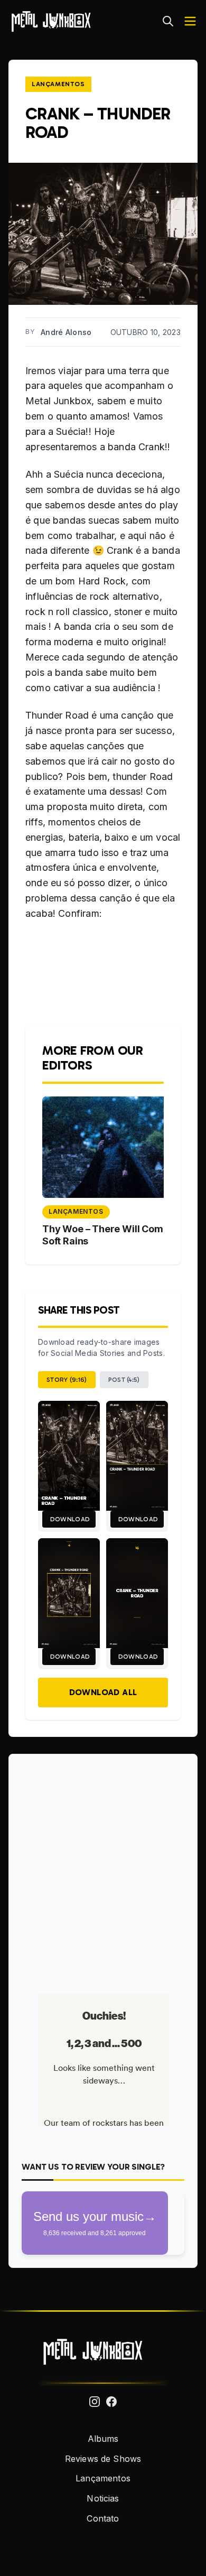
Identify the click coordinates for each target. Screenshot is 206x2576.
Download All (103, 1692)
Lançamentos (58, 84)
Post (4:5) (124, 1380)
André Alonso (66, 332)
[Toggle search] (168, 21)
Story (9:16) (67, 1380)
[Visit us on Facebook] (111, 2402)
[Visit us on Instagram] (95, 2402)
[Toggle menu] (190, 21)
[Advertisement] (103, 1870)
